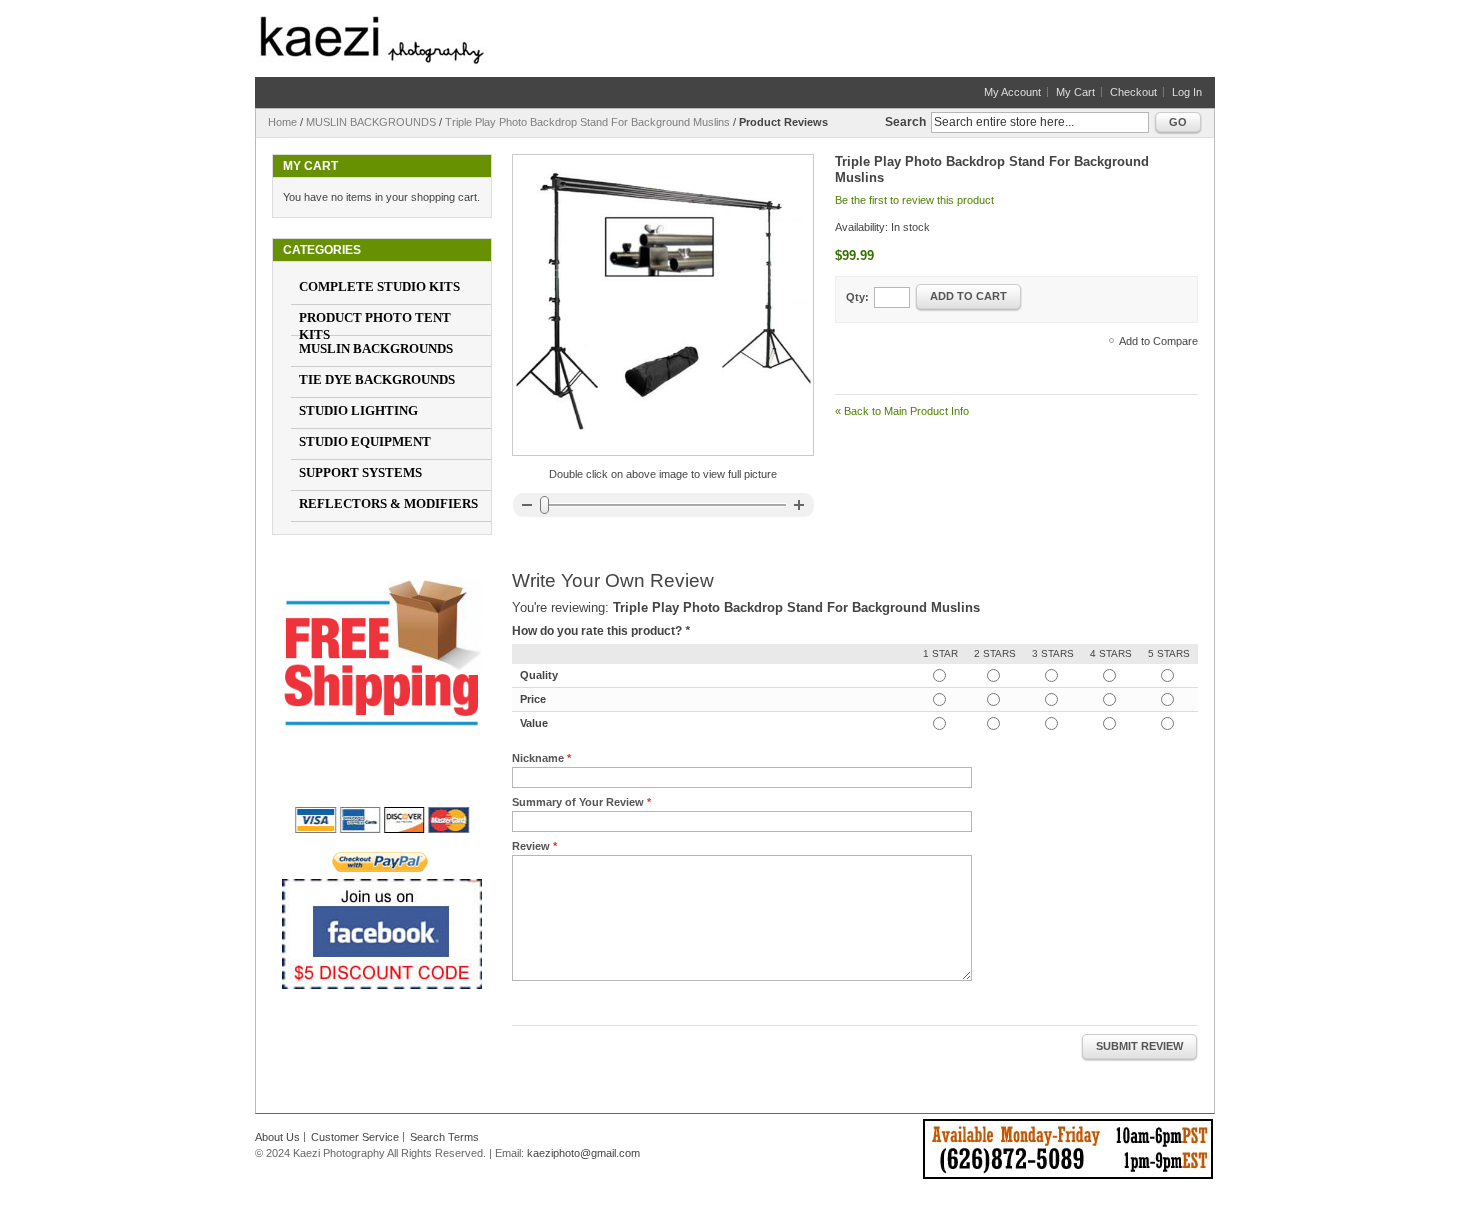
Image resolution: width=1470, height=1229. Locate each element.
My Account (1012, 92)
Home (282, 122)
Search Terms (444, 1137)
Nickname (538, 758)
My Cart (1075, 92)
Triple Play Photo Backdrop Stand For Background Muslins (587, 122)
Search (905, 122)
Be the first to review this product (914, 200)
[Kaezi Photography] (372, 40)
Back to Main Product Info (902, 411)
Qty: (857, 297)
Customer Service (355, 1137)
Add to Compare (1158, 341)
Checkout (1133, 92)
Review (531, 846)
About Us (277, 1137)
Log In (1187, 92)
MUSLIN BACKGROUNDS (371, 122)
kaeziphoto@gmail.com (583, 1153)
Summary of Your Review (578, 802)
